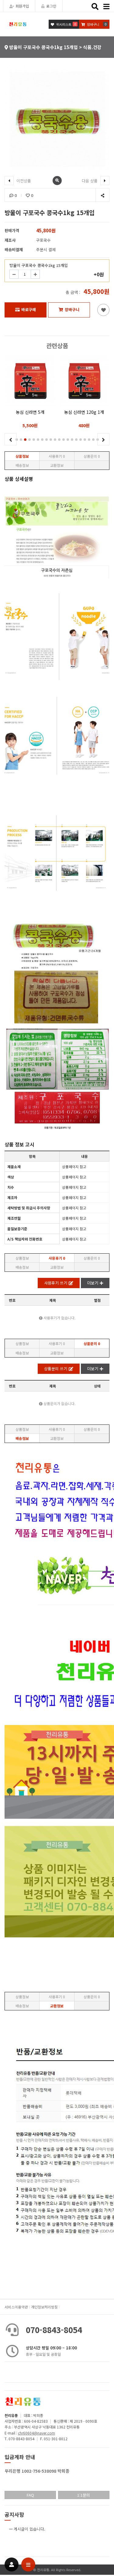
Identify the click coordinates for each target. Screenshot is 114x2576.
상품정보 (22, 456)
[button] (21, 440)
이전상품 (23, 181)
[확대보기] (57, 181)
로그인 (51, 6)
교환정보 (57, 465)
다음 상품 (90, 181)
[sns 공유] (102, 195)
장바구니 (72, 309)
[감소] (14, 274)
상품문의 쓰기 (56, 1369)
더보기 (93, 1283)
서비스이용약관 (16, 2307)
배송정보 (22, 465)
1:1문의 (84, 2495)
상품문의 (92, 456)
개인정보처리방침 (44, 2307)
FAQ (30, 2495)
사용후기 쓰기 (56, 1283)
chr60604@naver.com (36, 2433)
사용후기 (57, 456)
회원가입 (22, 6)
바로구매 (29, 309)
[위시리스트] (103, 310)
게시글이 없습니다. (29, 2529)
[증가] (35, 274)
